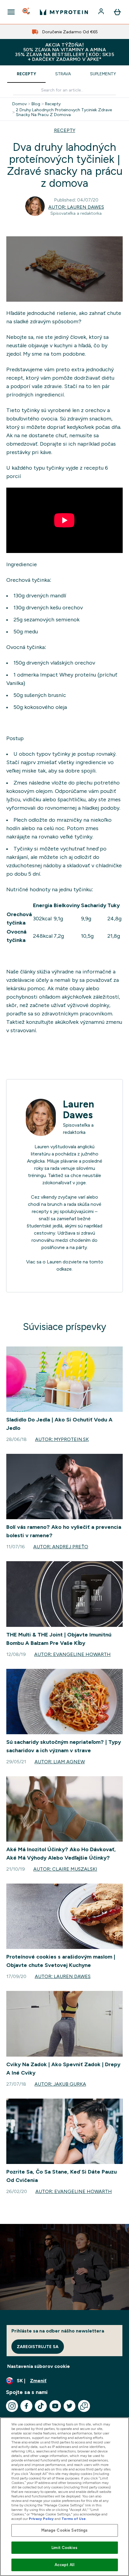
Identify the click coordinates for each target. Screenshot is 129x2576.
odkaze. (64, 1269)
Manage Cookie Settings (65, 2530)
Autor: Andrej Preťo (61, 1547)
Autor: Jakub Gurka (60, 2084)
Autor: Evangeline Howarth (72, 1654)
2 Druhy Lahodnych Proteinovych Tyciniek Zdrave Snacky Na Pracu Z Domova (64, 112)
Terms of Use (74, 2519)
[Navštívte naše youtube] (55, 2406)
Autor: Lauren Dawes (76, 207)
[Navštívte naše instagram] (12, 2406)
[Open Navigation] (11, 12)
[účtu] (102, 12)
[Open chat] (84, 2406)
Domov (19, 104)
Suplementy (103, 74)
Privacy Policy (41, 2519)
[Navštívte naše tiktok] (41, 2406)
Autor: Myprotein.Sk (62, 1439)
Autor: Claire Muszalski (65, 1869)
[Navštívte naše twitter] (70, 2406)
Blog (36, 104)
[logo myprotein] (64, 12)
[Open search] (27, 12)
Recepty (26, 74)
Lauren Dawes (79, 1110)
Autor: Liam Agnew (60, 1762)
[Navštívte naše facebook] (26, 2406)
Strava (63, 74)
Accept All (64, 2565)
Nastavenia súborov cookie (39, 2366)
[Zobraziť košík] (117, 12)
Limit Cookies (64, 2548)
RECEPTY (65, 130)
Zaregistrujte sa (38, 2347)
